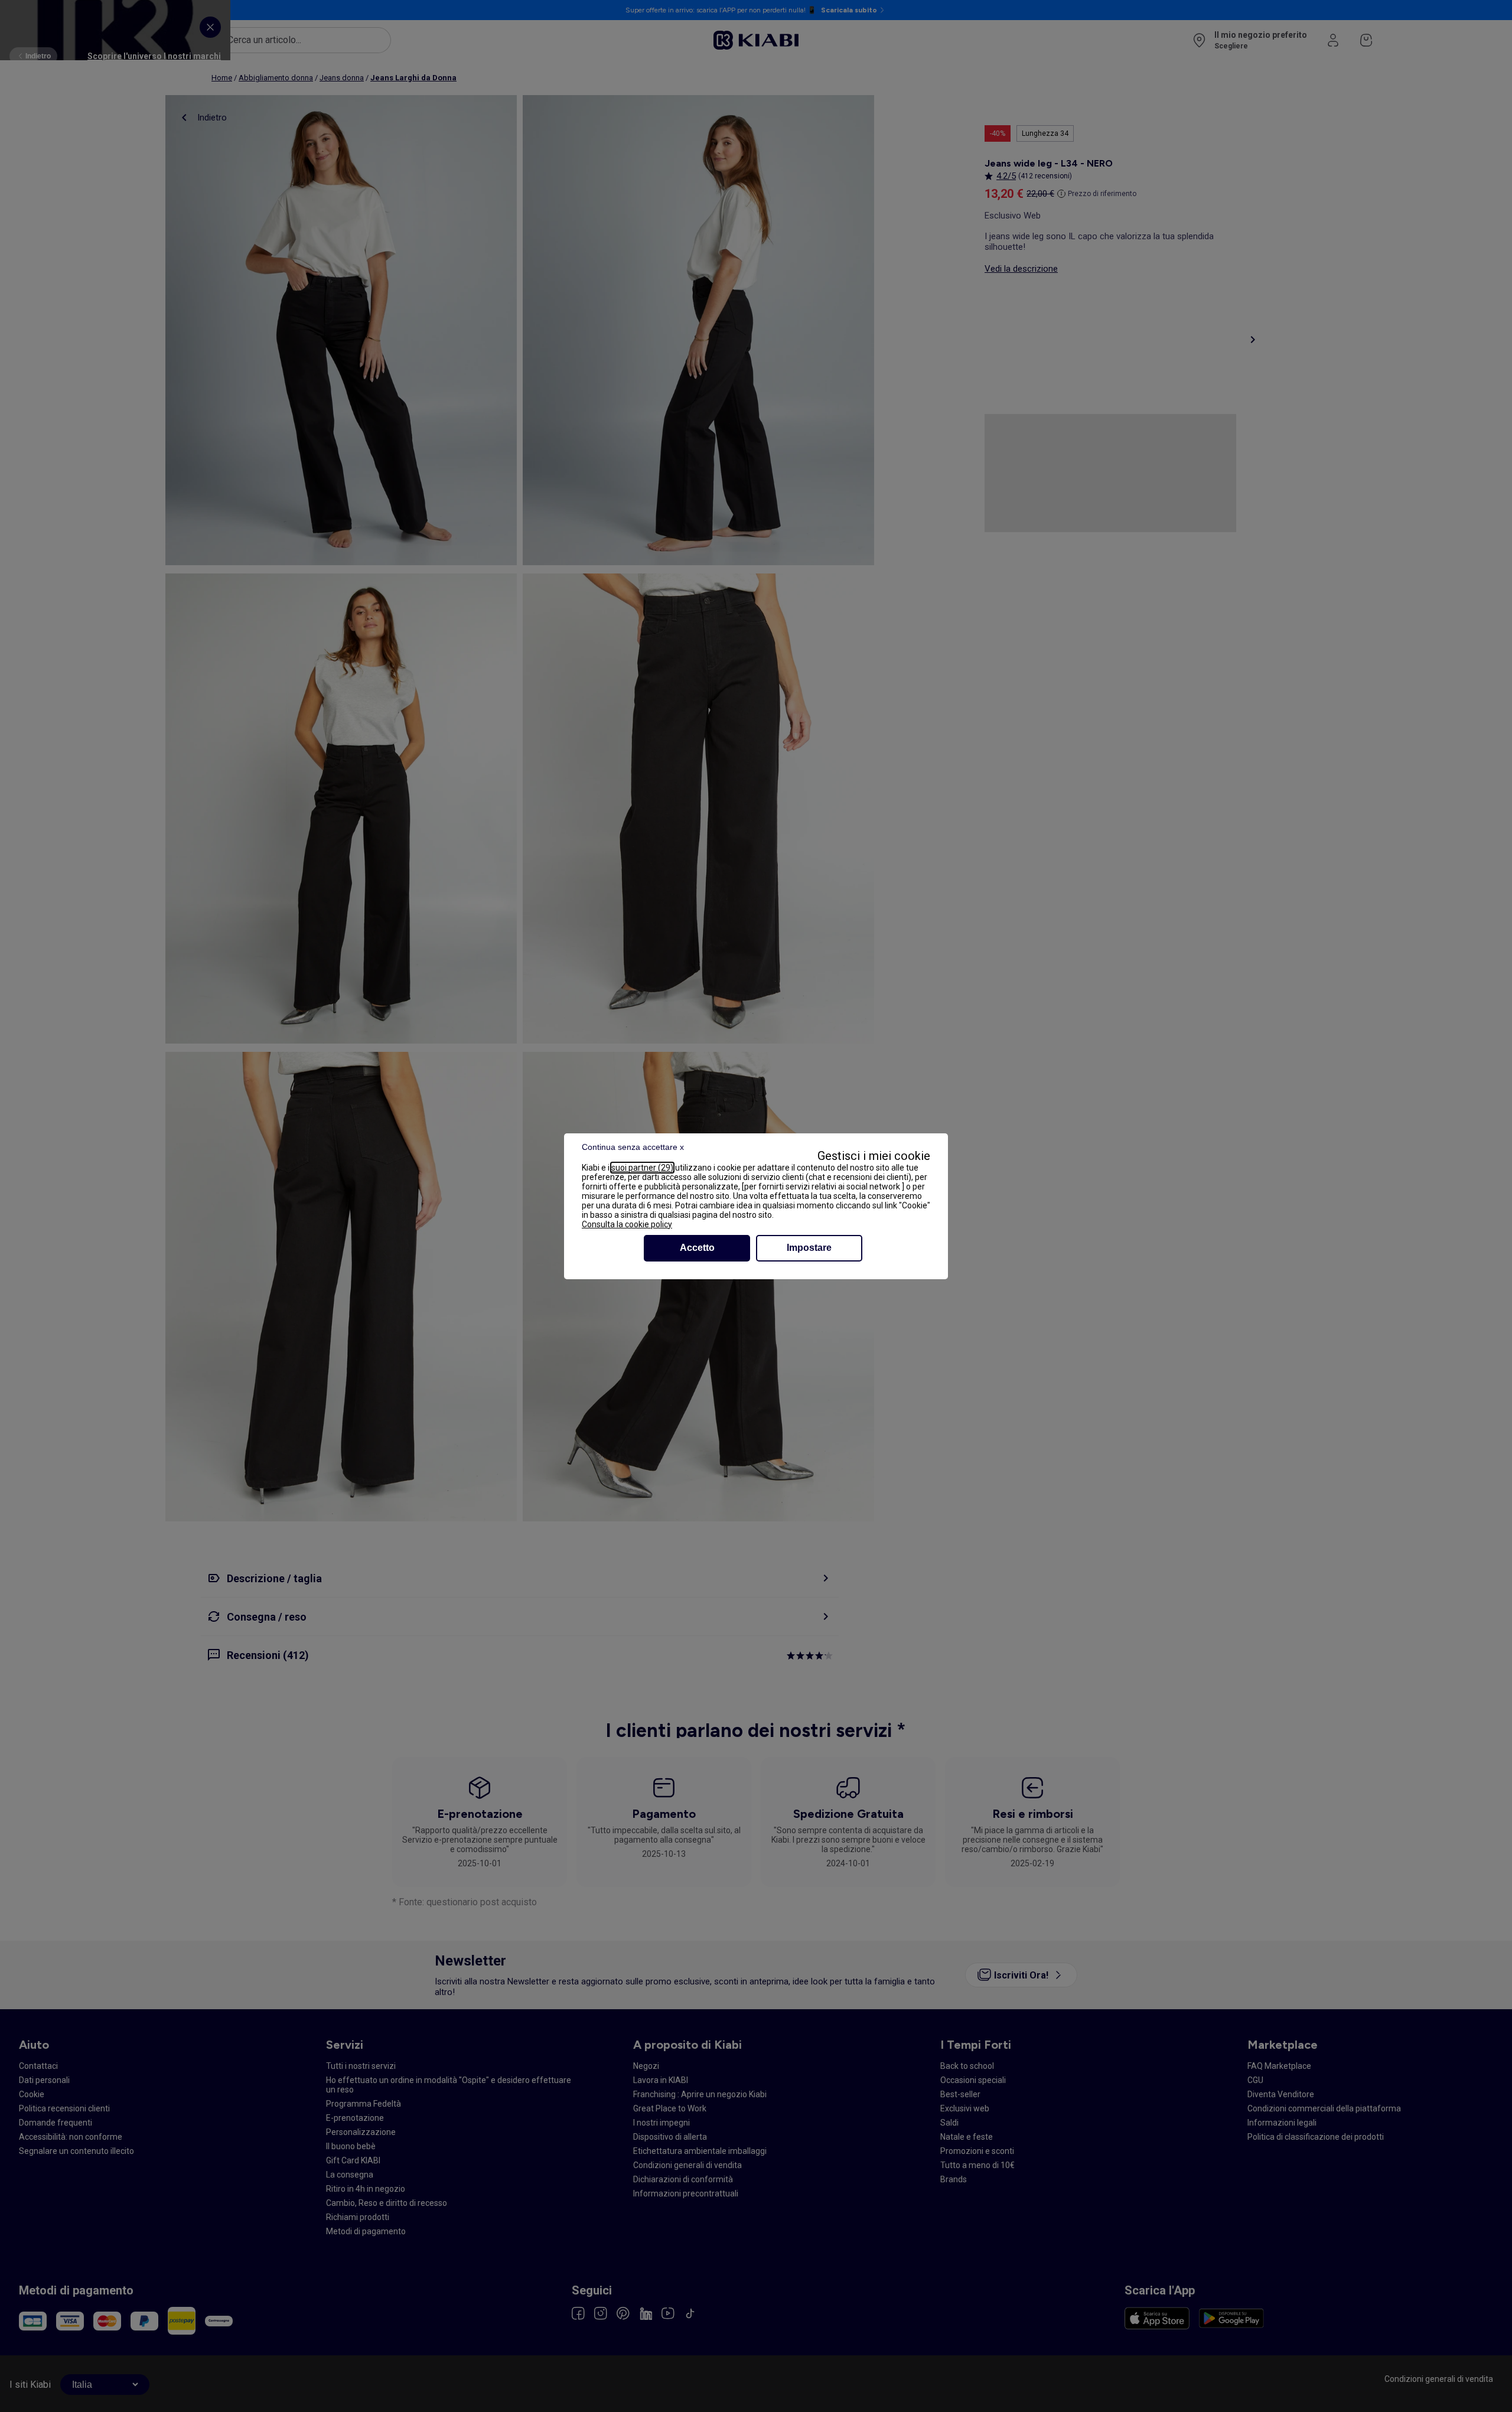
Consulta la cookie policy (627, 1224)
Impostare (809, 1248)
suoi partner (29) (642, 1168)
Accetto (697, 1248)
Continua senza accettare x (633, 1147)
